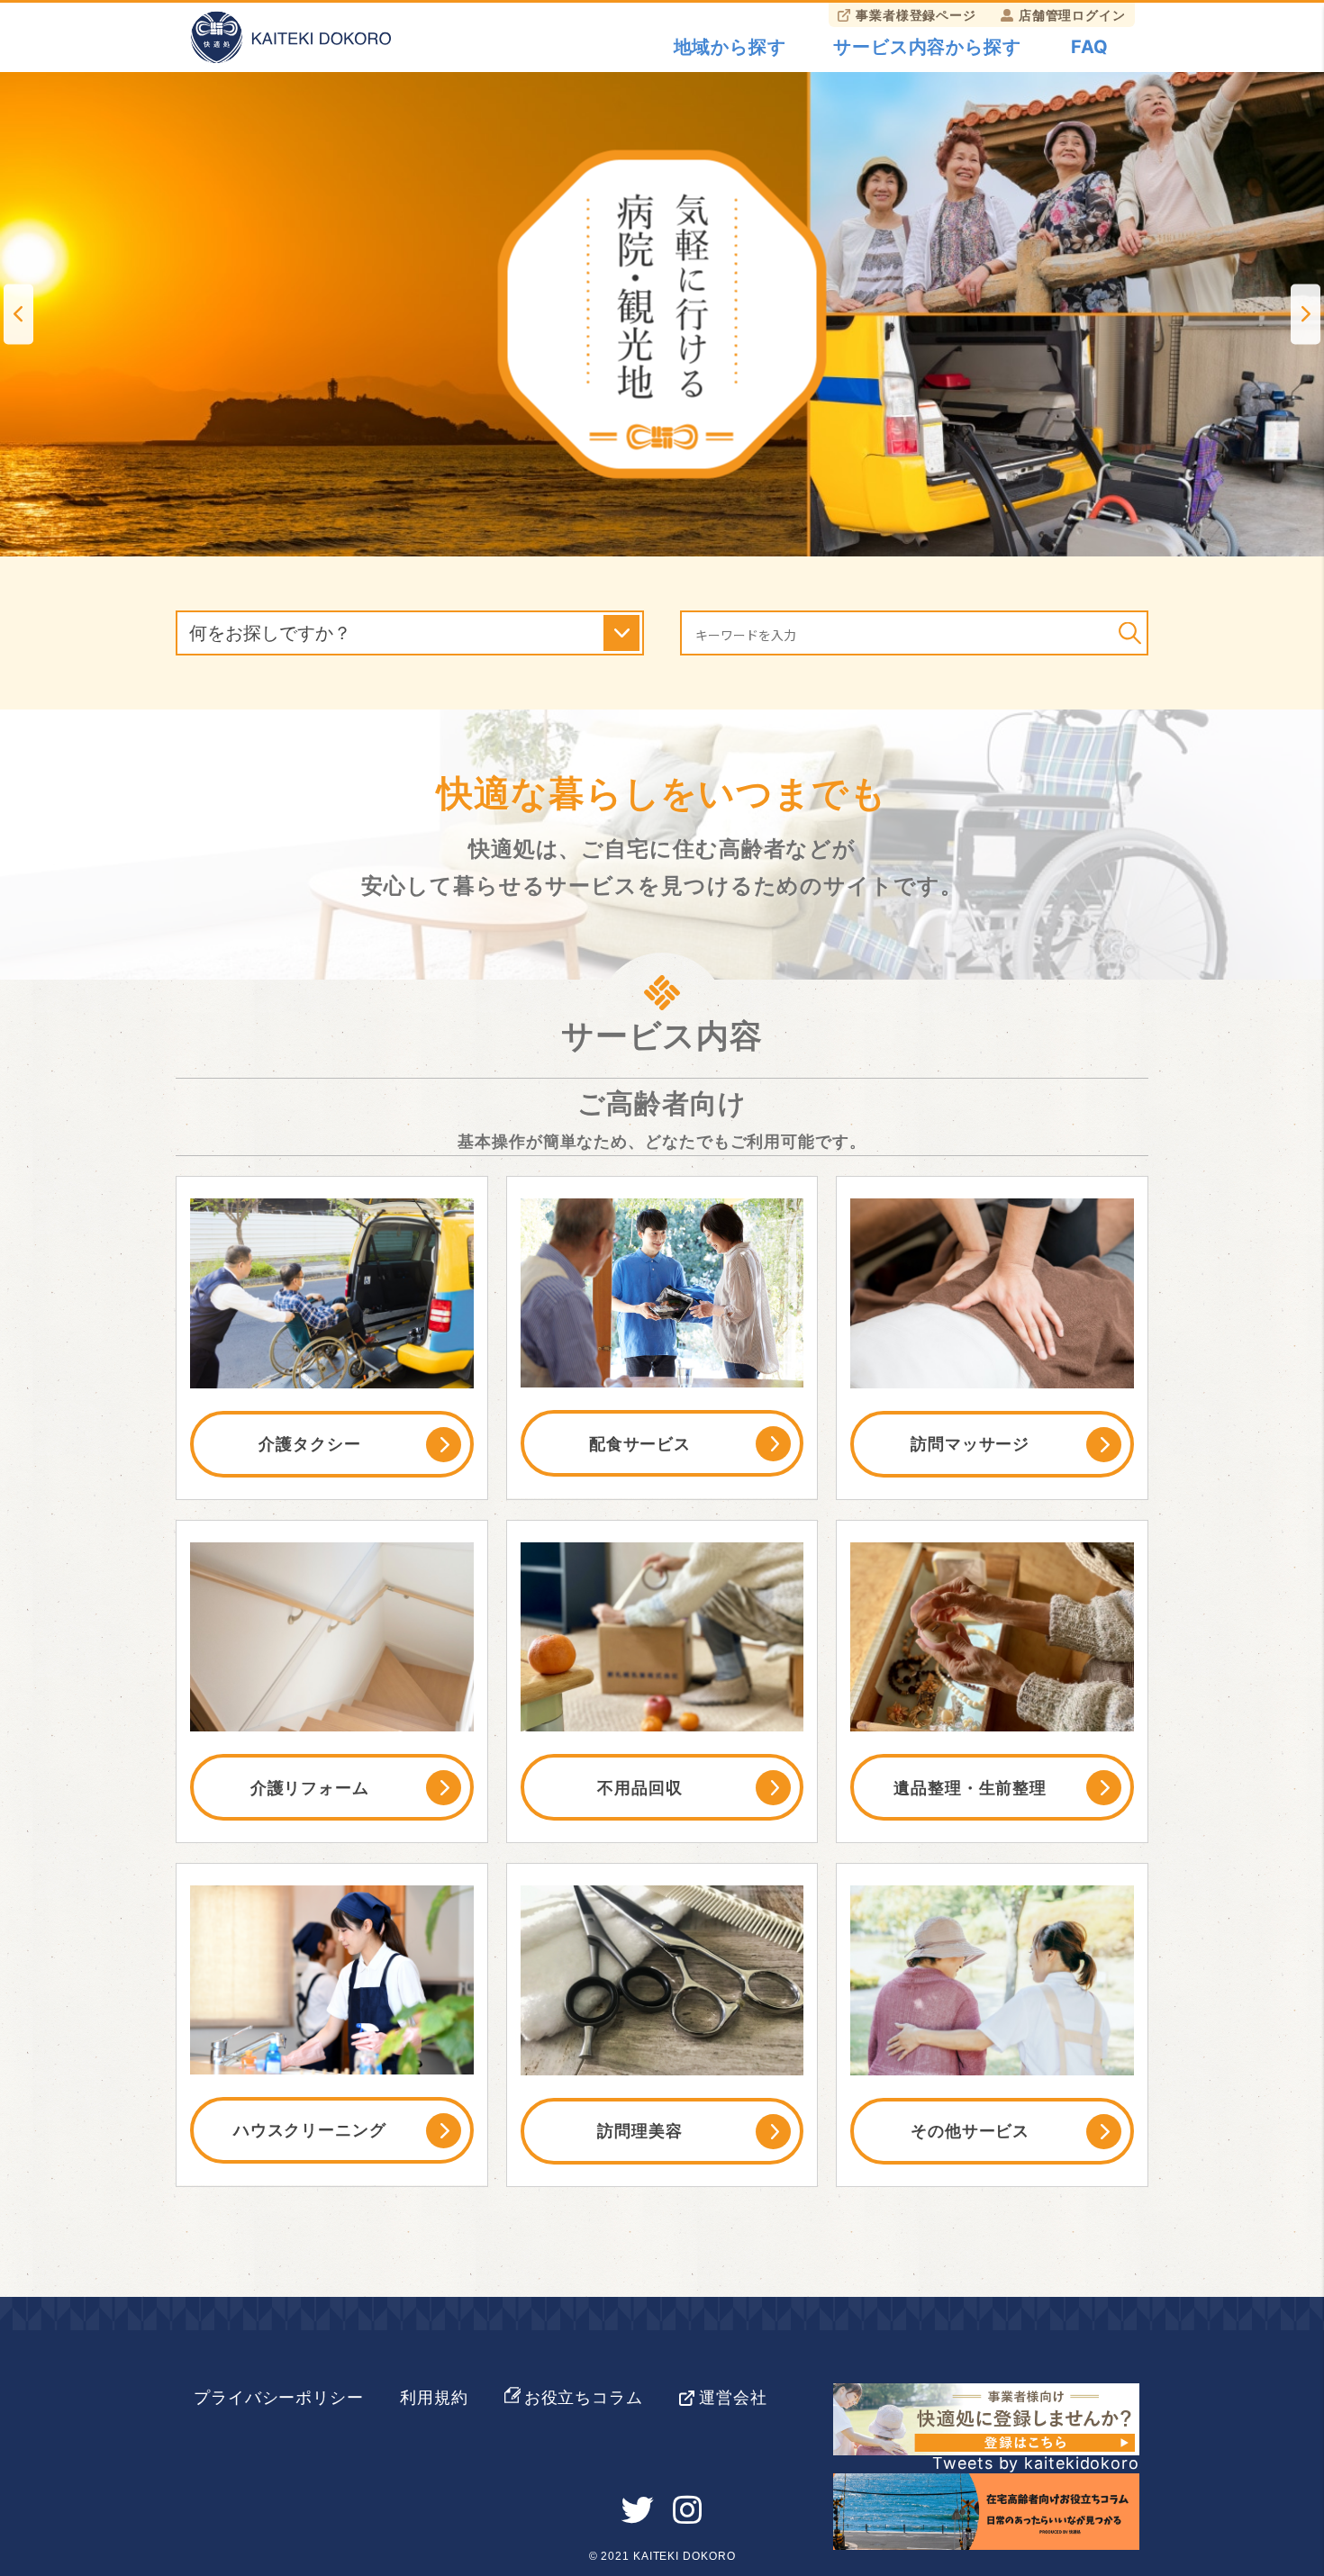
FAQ (1090, 47)
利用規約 (434, 2397)
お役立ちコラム (584, 2397)
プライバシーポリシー (279, 2397)
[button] (18, 314)
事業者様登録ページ (916, 15)
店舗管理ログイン (1072, 15)
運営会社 (733, 2397)
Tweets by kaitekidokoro (1036, 2463)
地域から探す (730, 47)
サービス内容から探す (927, 47)
